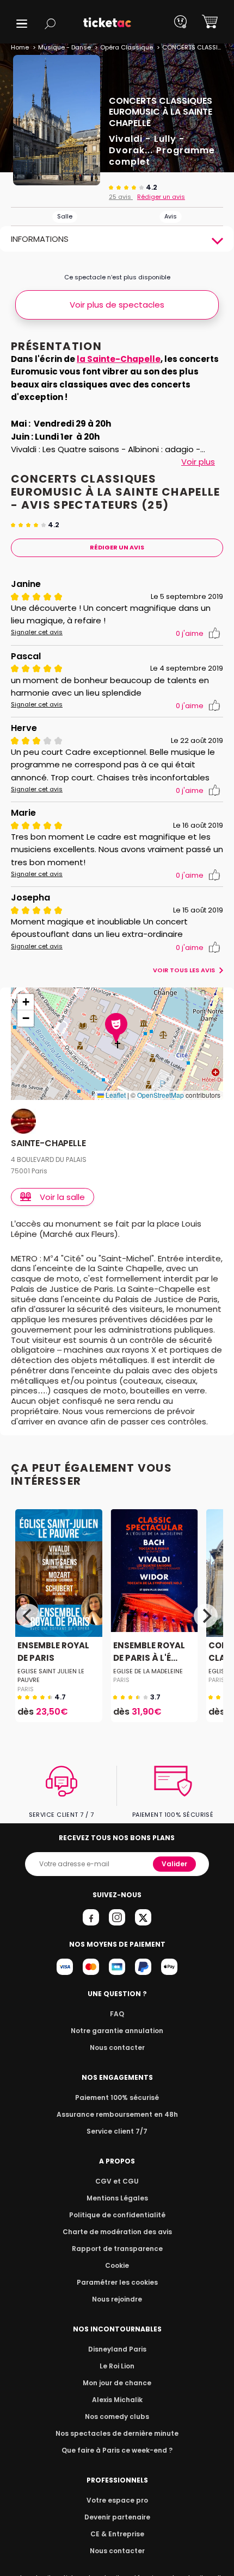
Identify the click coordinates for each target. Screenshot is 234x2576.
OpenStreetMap (161, 1095)
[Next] (206, 1616)
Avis (171, 216)
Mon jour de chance (117, 2383)
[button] (22, 24)
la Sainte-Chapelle (119, 359)
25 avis (121, 197)
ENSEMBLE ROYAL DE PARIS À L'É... (149, 1652)
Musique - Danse (64, 47)
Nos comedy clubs (117, 2416)
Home (20, 47)
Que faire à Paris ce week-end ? (117, 2450)
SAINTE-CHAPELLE (48, 1144)
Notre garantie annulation (117, 2031)
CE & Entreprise (117, 2534)
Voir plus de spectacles (117, 305)
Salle (65, 216)
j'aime (190, 633)
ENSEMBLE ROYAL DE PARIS (53, 1652)
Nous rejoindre (117, 2299)
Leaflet (115, 1095)
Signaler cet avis (37, 632)
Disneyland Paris (117, 2349)
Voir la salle (62, 1197)
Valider (174, 1864)
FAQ (117, 2014)
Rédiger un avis (161, 197)
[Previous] (28, 1616)
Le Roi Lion (117, 2366)
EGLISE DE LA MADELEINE (148, 1671)
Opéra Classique (127, 47)
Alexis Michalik (117, 2400)
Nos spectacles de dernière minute (117, 2433)
